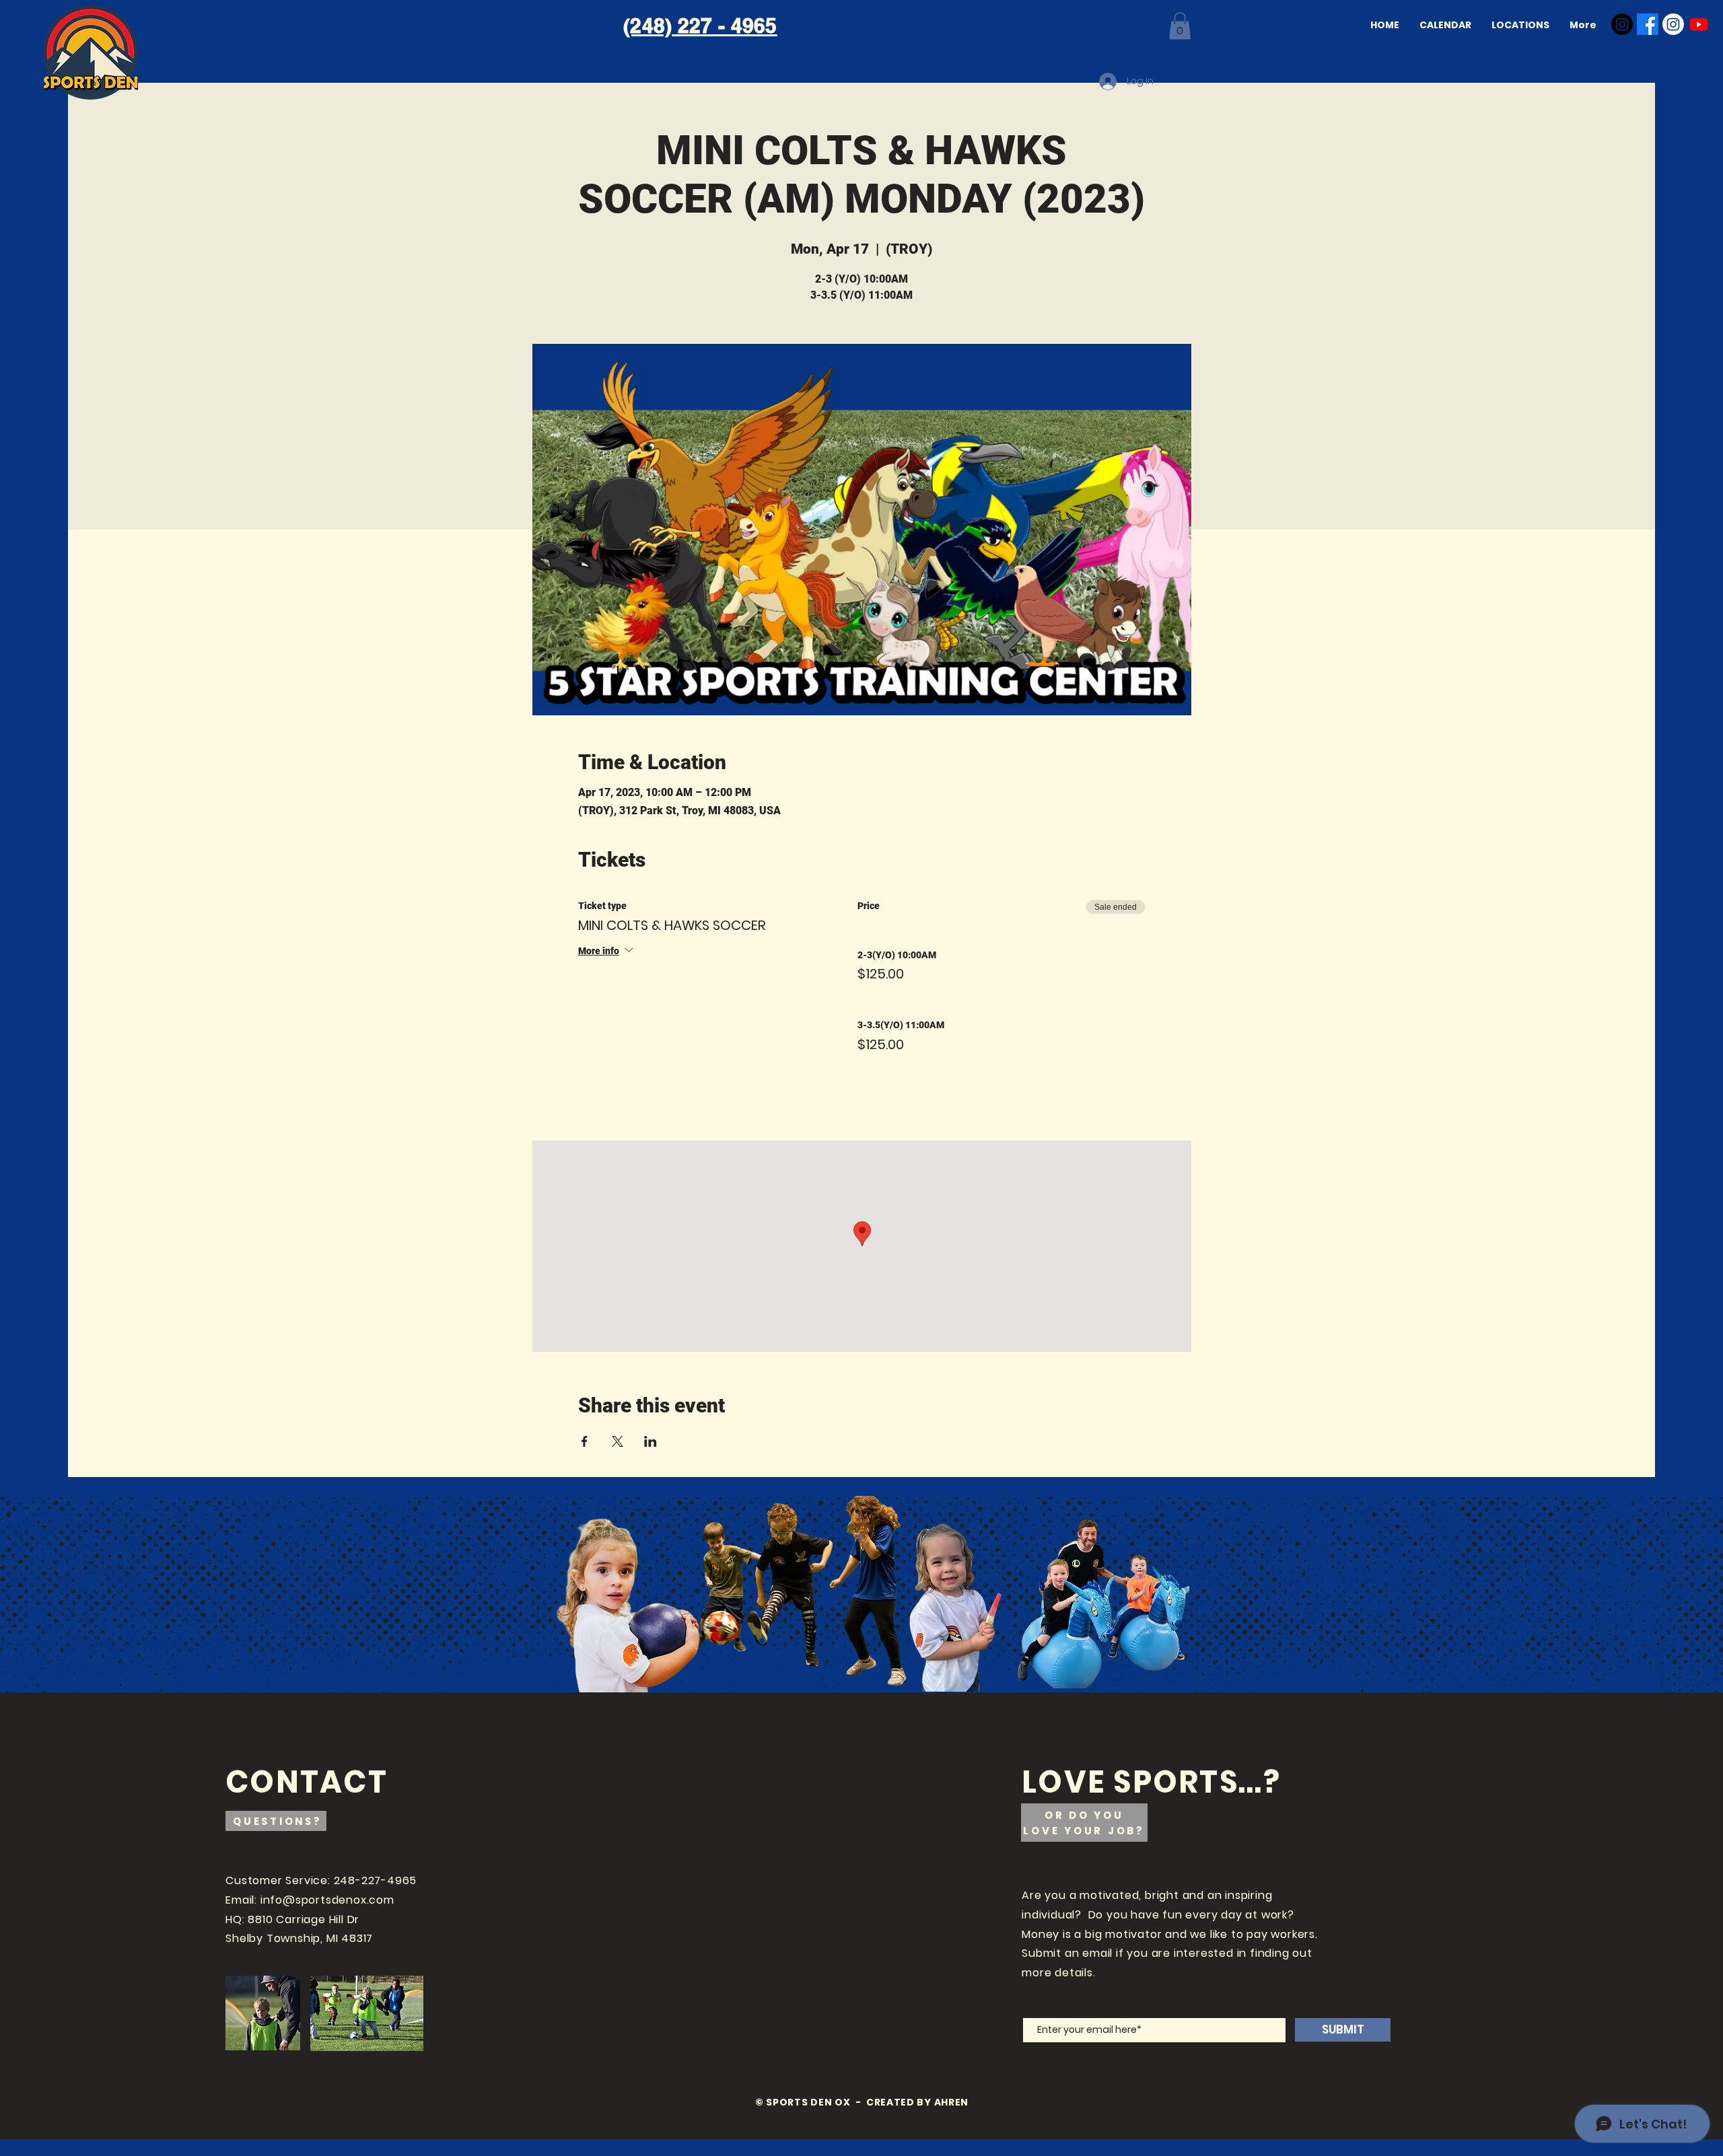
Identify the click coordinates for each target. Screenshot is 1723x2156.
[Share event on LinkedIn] (650, 1441)
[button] (1180, 26)
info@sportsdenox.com (327, 1900)
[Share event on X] (618, 1441)
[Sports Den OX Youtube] (1699, 24)
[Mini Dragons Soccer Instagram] (1673, 24)
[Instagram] (1622, 24)
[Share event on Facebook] (585, 1441)
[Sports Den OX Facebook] (1648, 24)
